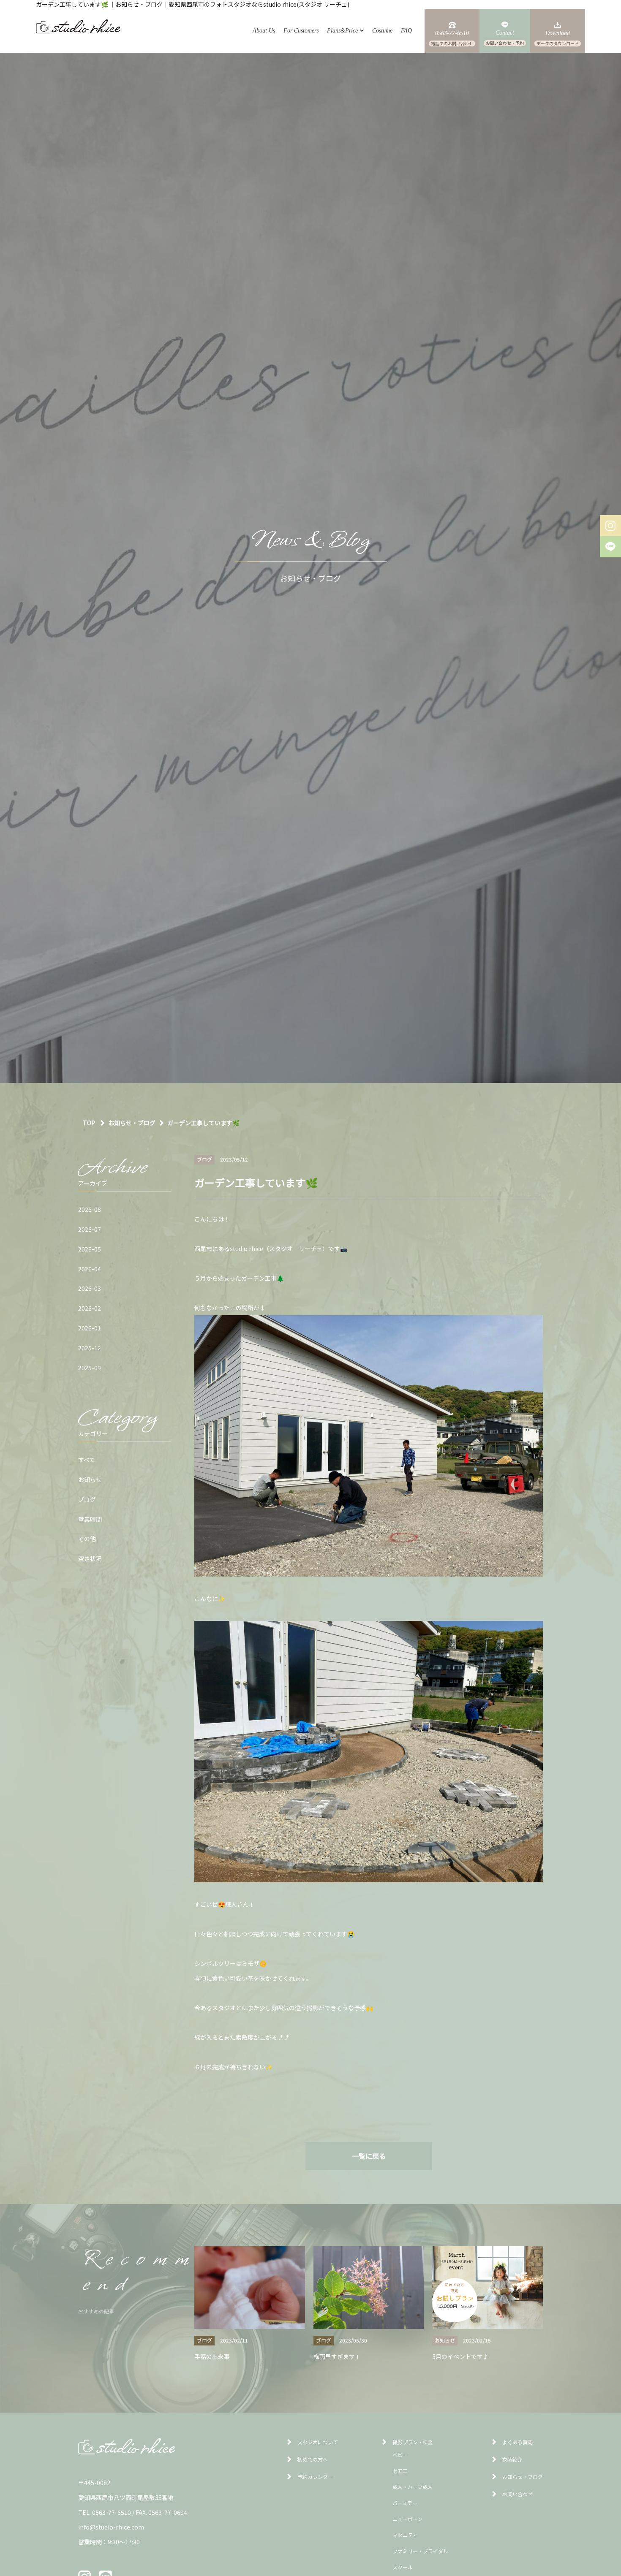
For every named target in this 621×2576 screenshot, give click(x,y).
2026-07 (90, 1229)
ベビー (400, 2455)
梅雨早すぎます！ (337, 2356)
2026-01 (90, 1328)
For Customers (301, 31)
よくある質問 (517, 2442)
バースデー (405, 2503)
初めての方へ (313, 2459)
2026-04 (90, 1269)
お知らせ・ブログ (523, 2477)
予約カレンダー (315, 2477)
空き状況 (90, 1558)
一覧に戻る (369, 2156)
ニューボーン (407, 2519)
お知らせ (90, 1479)
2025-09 (90, 1368)
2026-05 (90, 1249)
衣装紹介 (512, 2459)
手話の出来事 (212, 2356)
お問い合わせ (517, 2494)
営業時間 (90, 1519)
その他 (87, 1539)
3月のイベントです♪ (460, 2356)
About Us (264, 31)
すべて (87, 1460)
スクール (403, 2567)
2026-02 (90, 1308)
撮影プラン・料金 (413, 2442)
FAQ (406, 31)
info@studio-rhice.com (111, 2527)
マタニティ (405, 2535)
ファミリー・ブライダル (420, 2551)
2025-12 (90, 1348)
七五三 (400, 2471)
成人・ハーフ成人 (413, 2487)
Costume (382, 31)
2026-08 (90, 1209)
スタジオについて (318, 2442)
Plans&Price (342, 31)
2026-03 (90, 1288)
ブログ (87, 1499)
